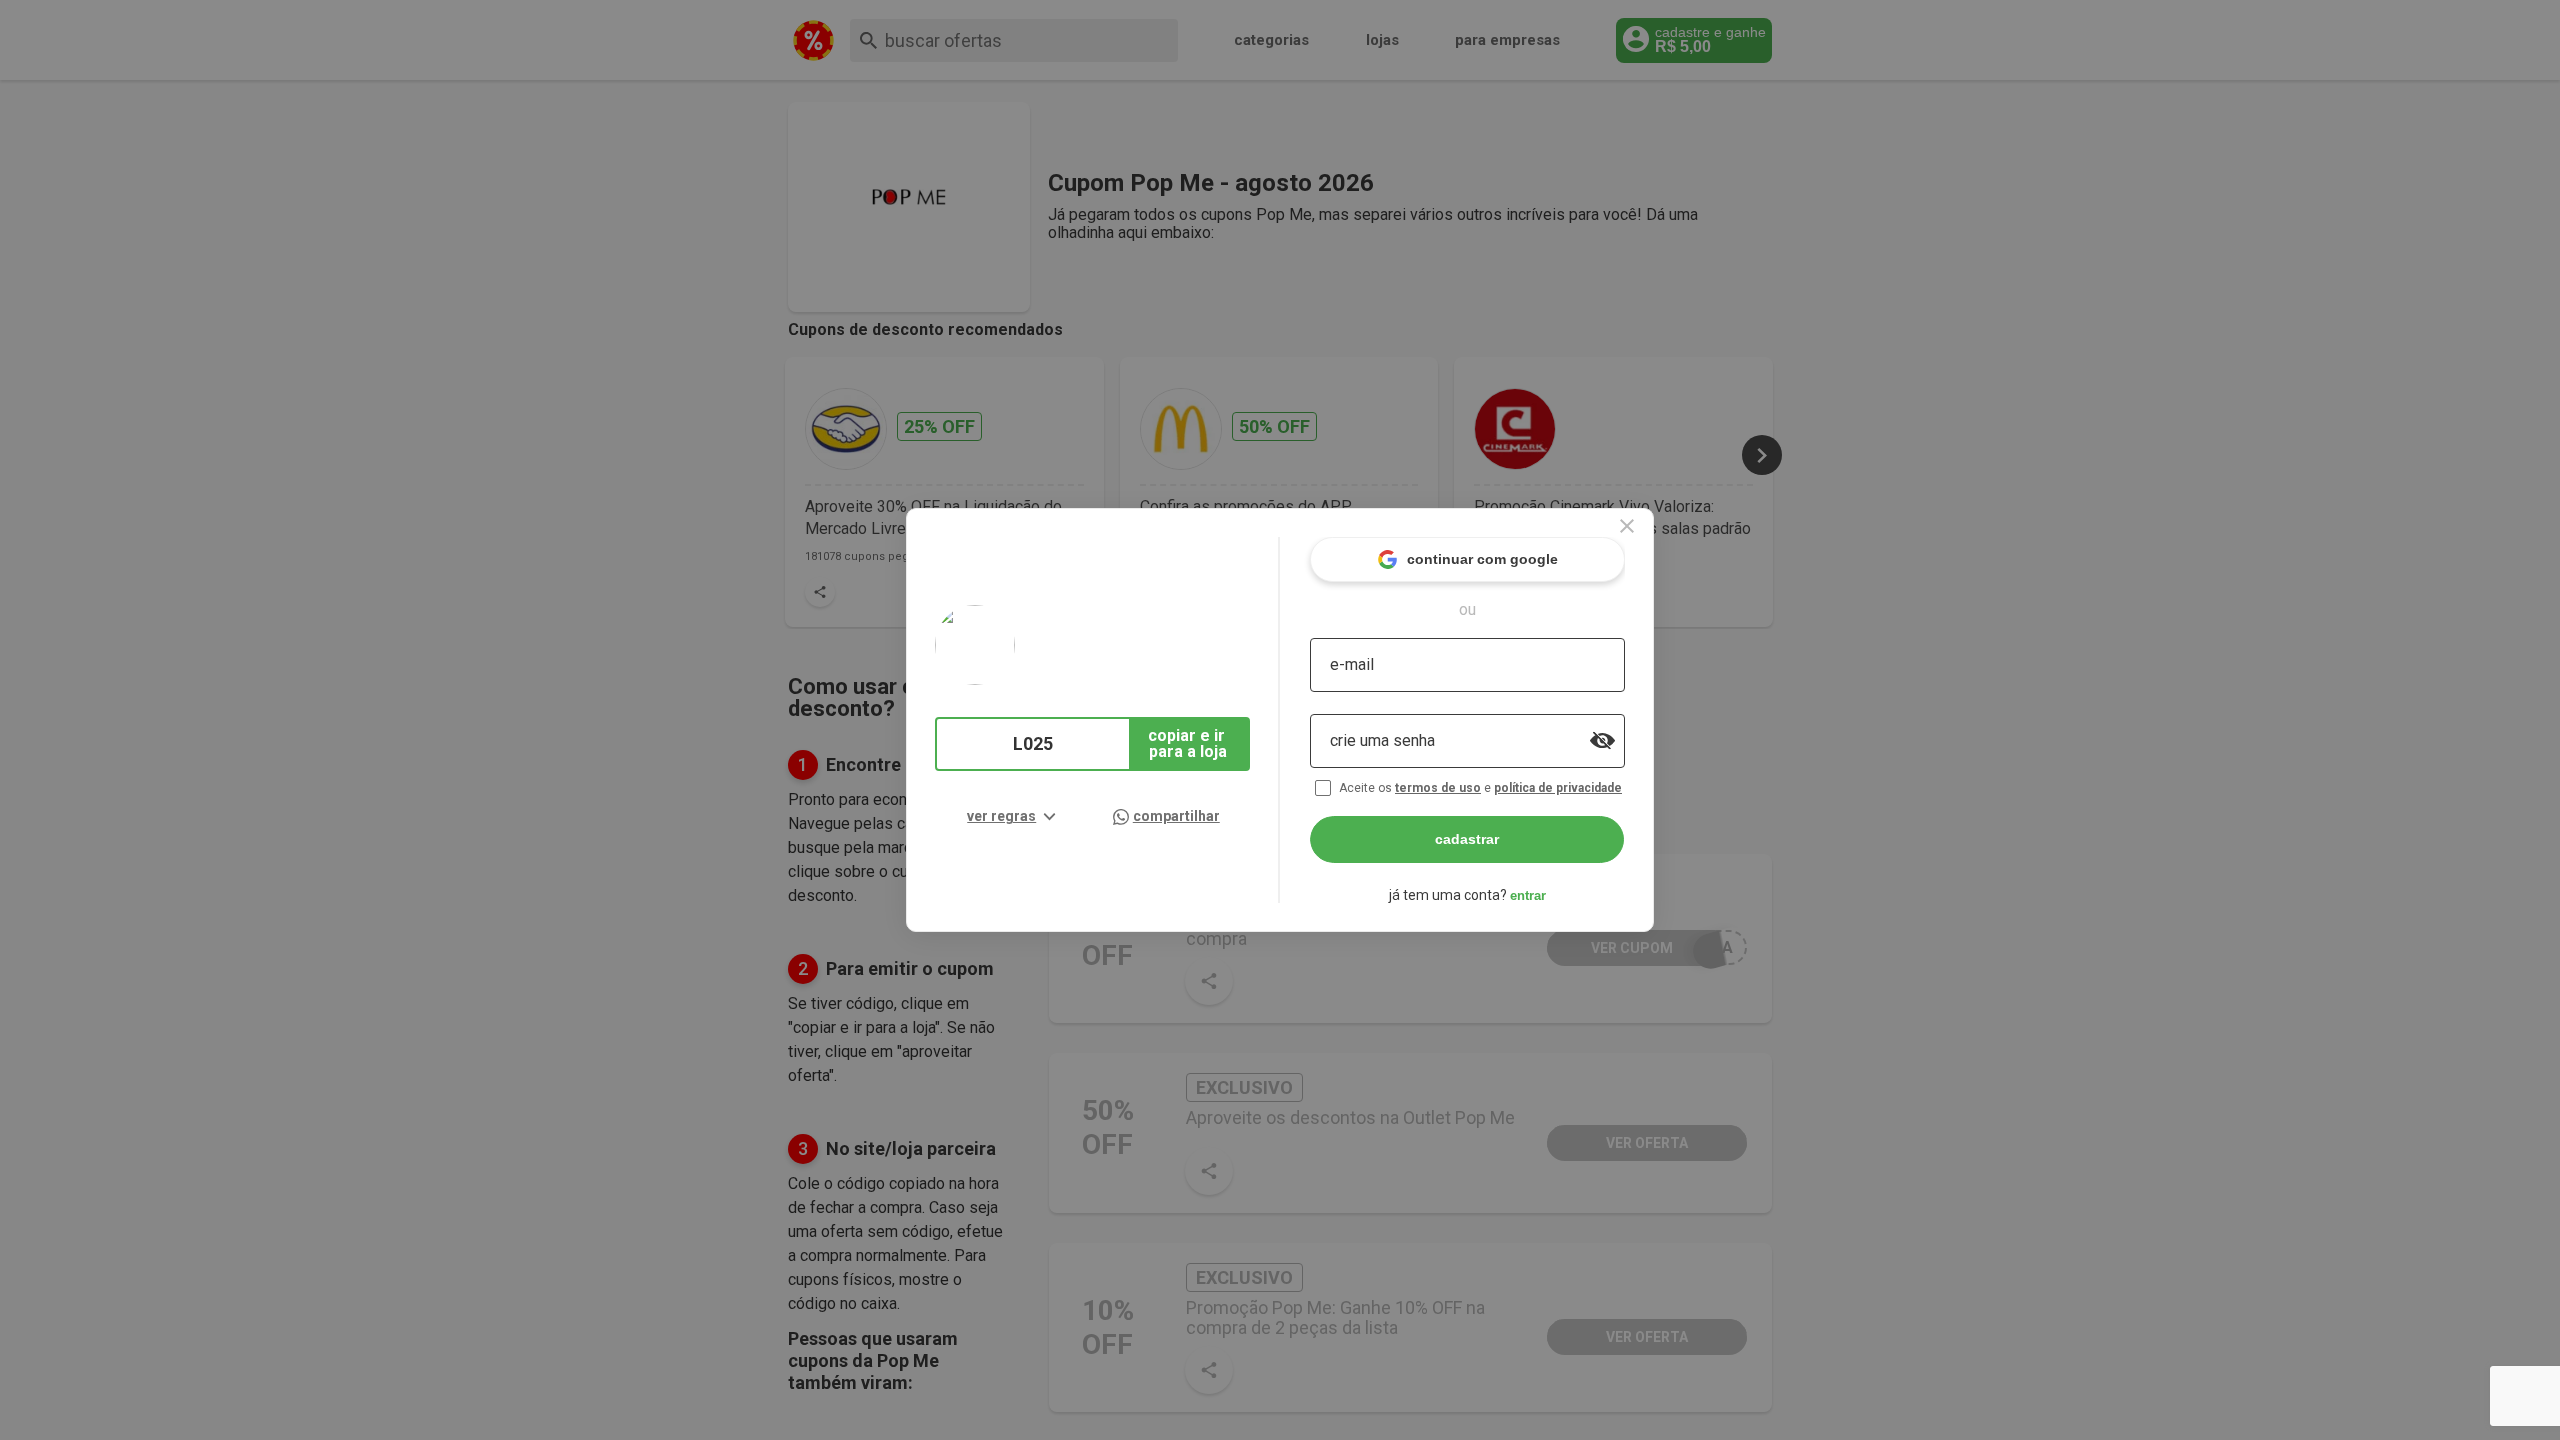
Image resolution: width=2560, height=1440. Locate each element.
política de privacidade (1558, 788)
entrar (1528, 895)
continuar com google (1482, 559)
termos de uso (1438, 788)
